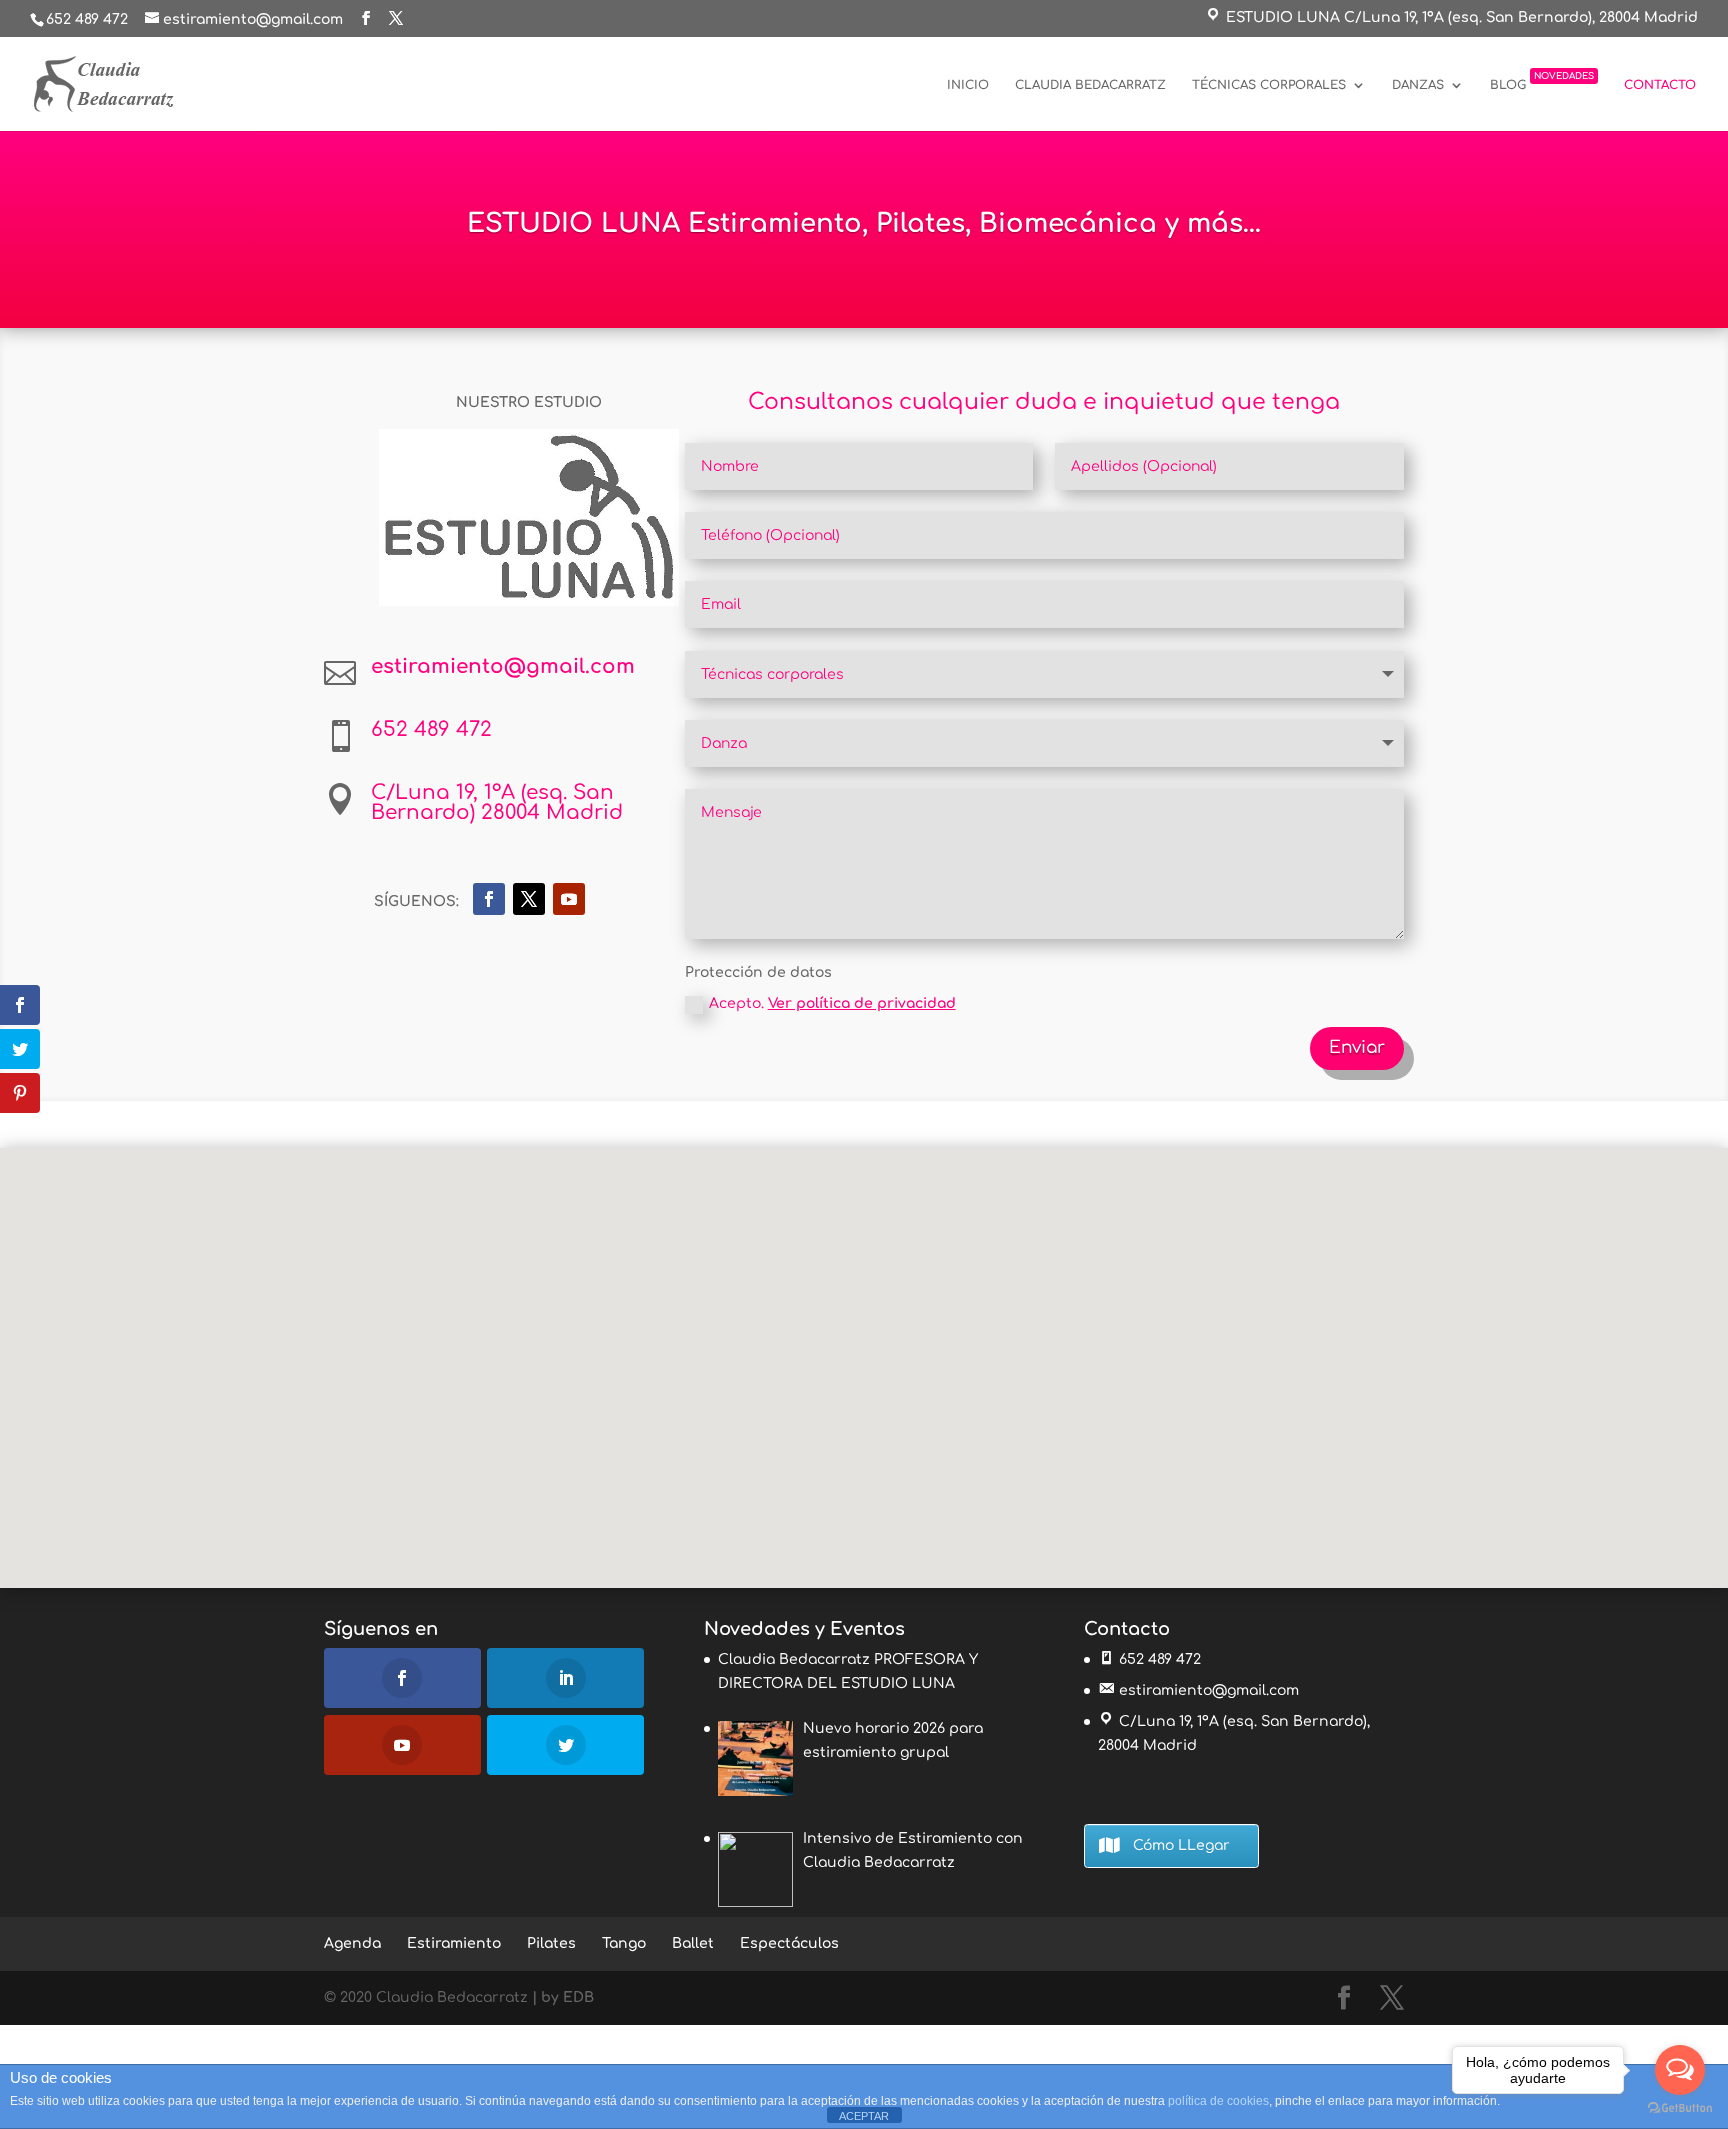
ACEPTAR (864, 2116)
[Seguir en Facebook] (489, 899)
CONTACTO (1660, 85)
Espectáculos (789, 1943)
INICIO (968, 85)
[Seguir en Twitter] (529, 899)
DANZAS (1418, 85)
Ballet (693, 1943)
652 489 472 (87, 19)
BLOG (1542, 82)
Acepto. (832, 1003)
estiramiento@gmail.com (1209, 1690)
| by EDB (563, 1997)
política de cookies (1218, 2101)
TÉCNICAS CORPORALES (1269, 85)
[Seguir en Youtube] (569, 899)
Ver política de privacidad (862, 1003)
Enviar (1357, 1047)
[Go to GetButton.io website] (1680, 2108)
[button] (871, 1346)
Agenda (352, 1943)
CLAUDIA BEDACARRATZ (1090, 85)
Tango (624, 1943)
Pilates (551, 1943)
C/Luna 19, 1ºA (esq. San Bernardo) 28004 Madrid (497, 802)
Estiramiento (454, 1943)
